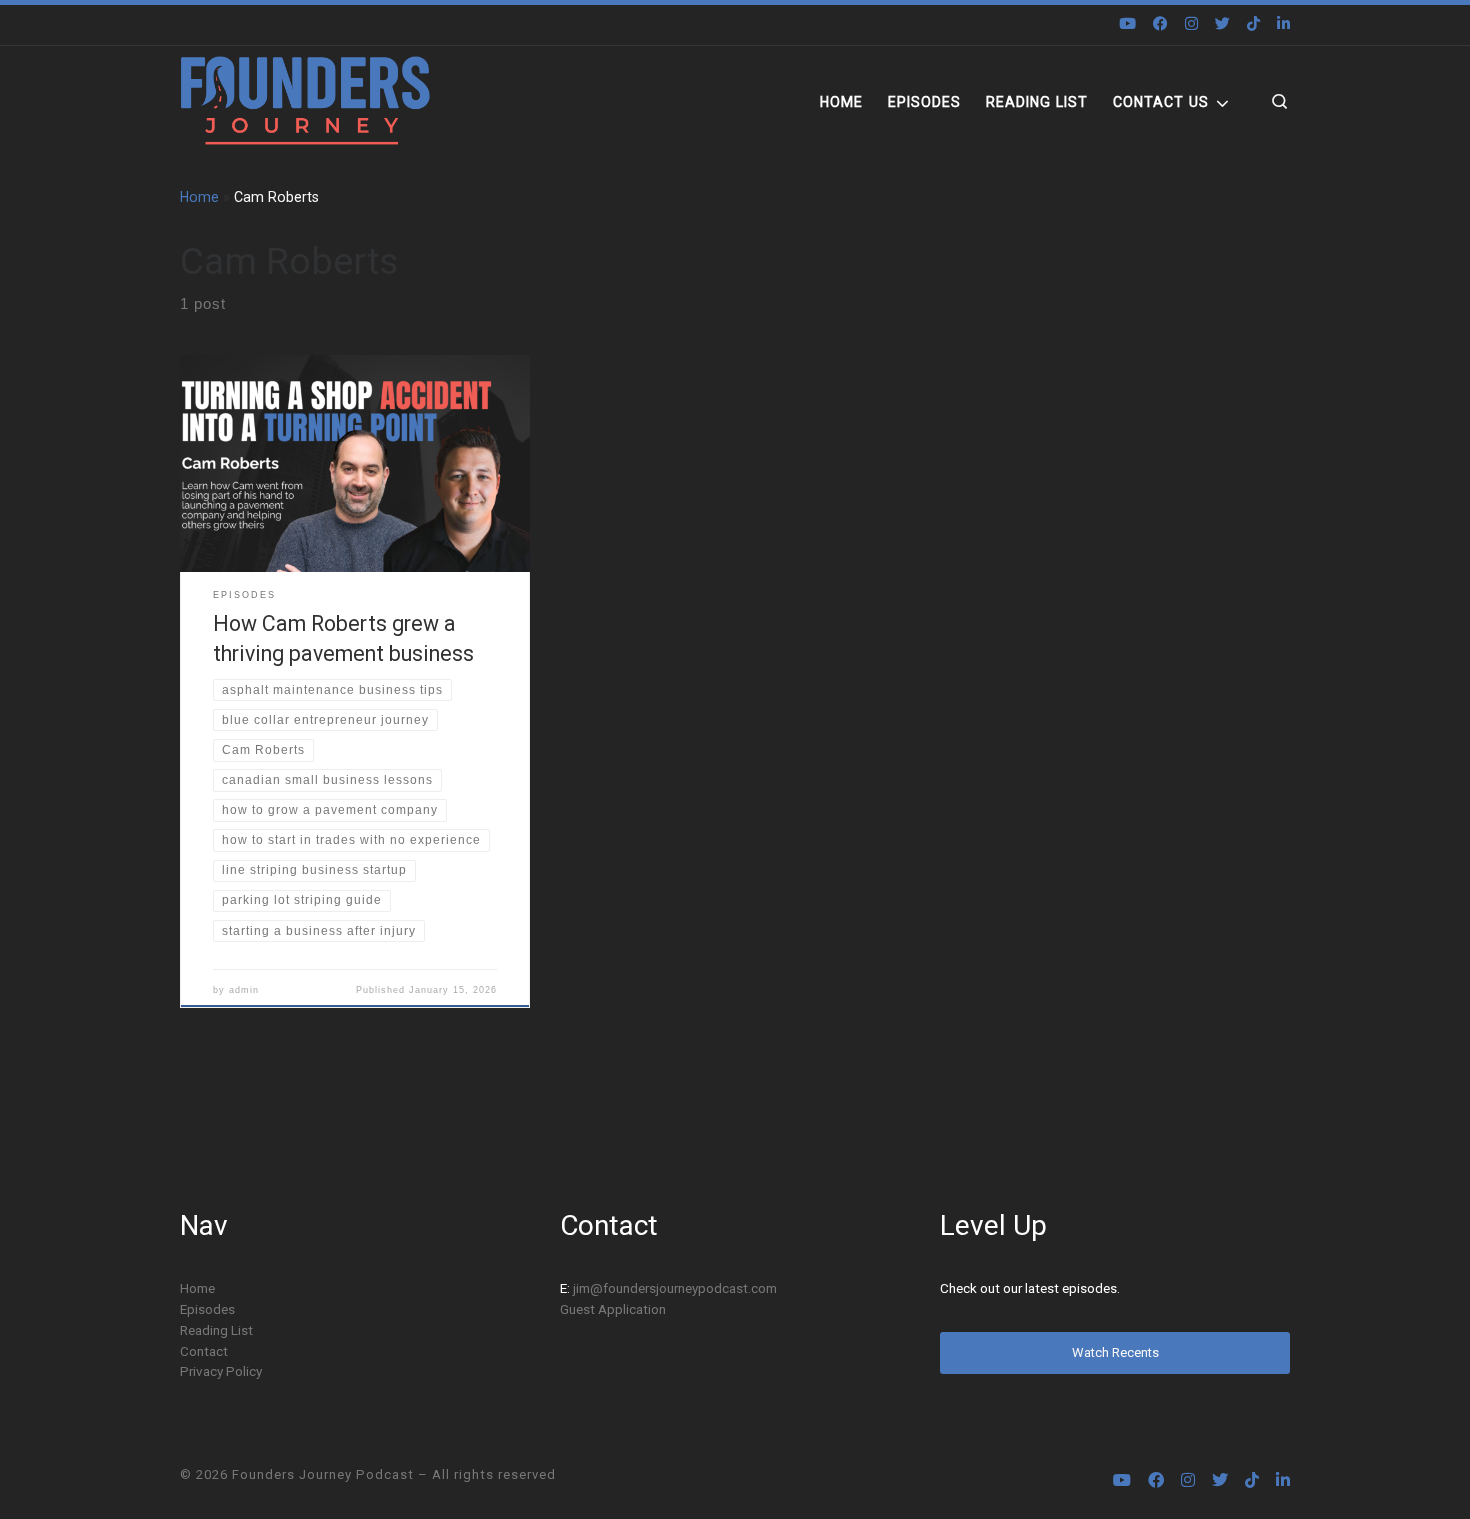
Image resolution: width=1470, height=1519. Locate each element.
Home (199, 197)
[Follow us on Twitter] (1222, 24)
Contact (204, 1351)
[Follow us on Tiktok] (1253, 24)
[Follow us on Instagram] (1191, 24)
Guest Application (613, 1309)
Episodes (207, 1309)
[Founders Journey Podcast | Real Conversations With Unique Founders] (305, 101)
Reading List (216, 1330)
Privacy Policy (221, 1371)
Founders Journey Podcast (323, 1474)
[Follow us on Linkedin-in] (1283, 24)
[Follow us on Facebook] (1160, 24)
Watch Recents (1115, 1352)
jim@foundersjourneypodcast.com (675, 1288)
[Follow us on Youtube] (1127, 24)
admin (244, 990)
